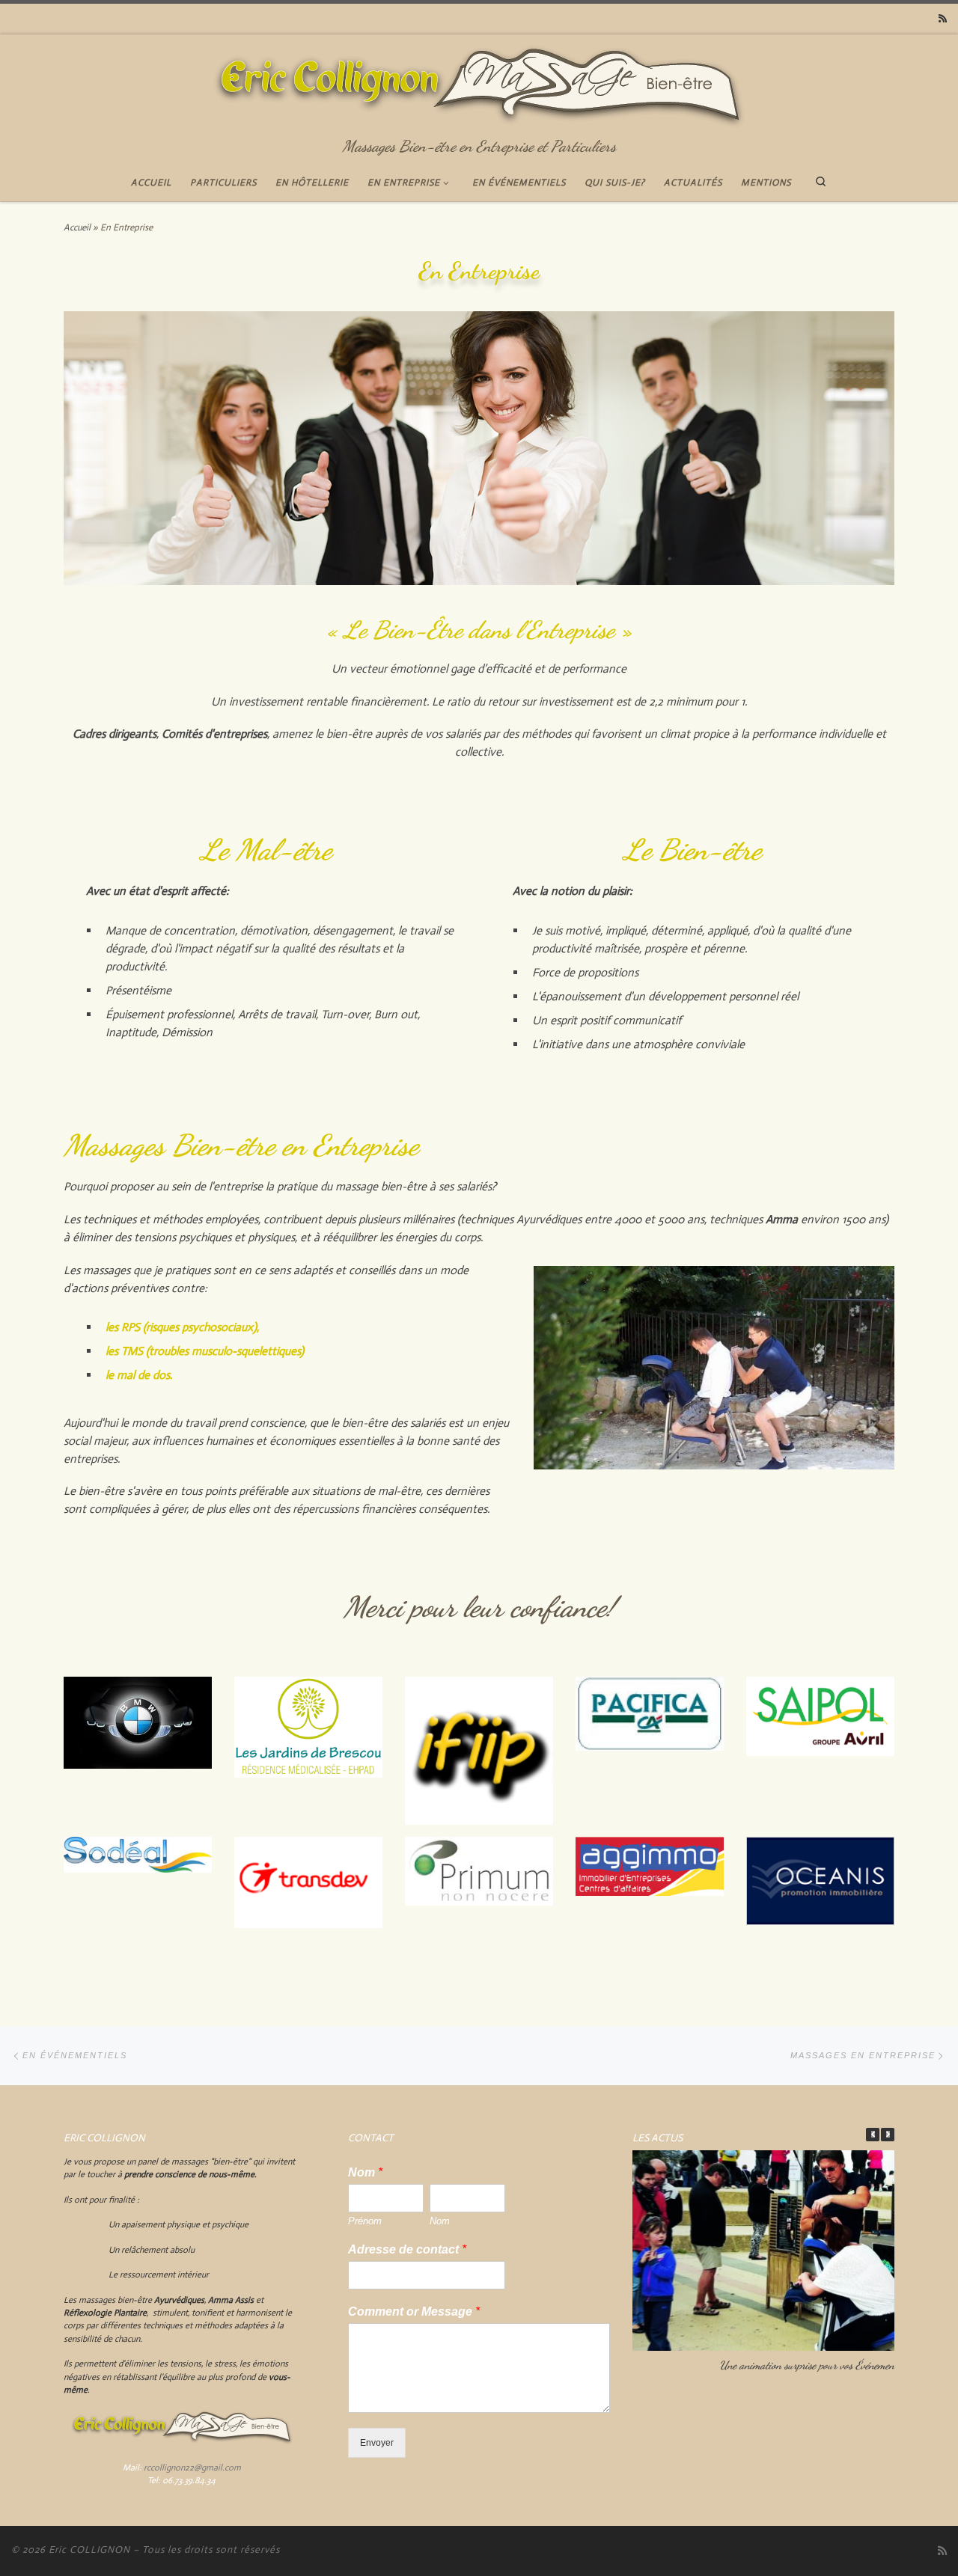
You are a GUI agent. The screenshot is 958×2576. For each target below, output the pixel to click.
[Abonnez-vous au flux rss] (943, 19)
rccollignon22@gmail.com (192, 2468)
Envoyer (377, 2442)
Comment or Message (414, 2312)
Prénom (365, 2221)
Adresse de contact (407, 2249)
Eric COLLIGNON (89, 2549)
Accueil (77, 227)
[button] (888, 2135)
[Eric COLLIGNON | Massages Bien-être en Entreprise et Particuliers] (479, 83)
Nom (365, 2172)
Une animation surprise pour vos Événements (810, 2365)
